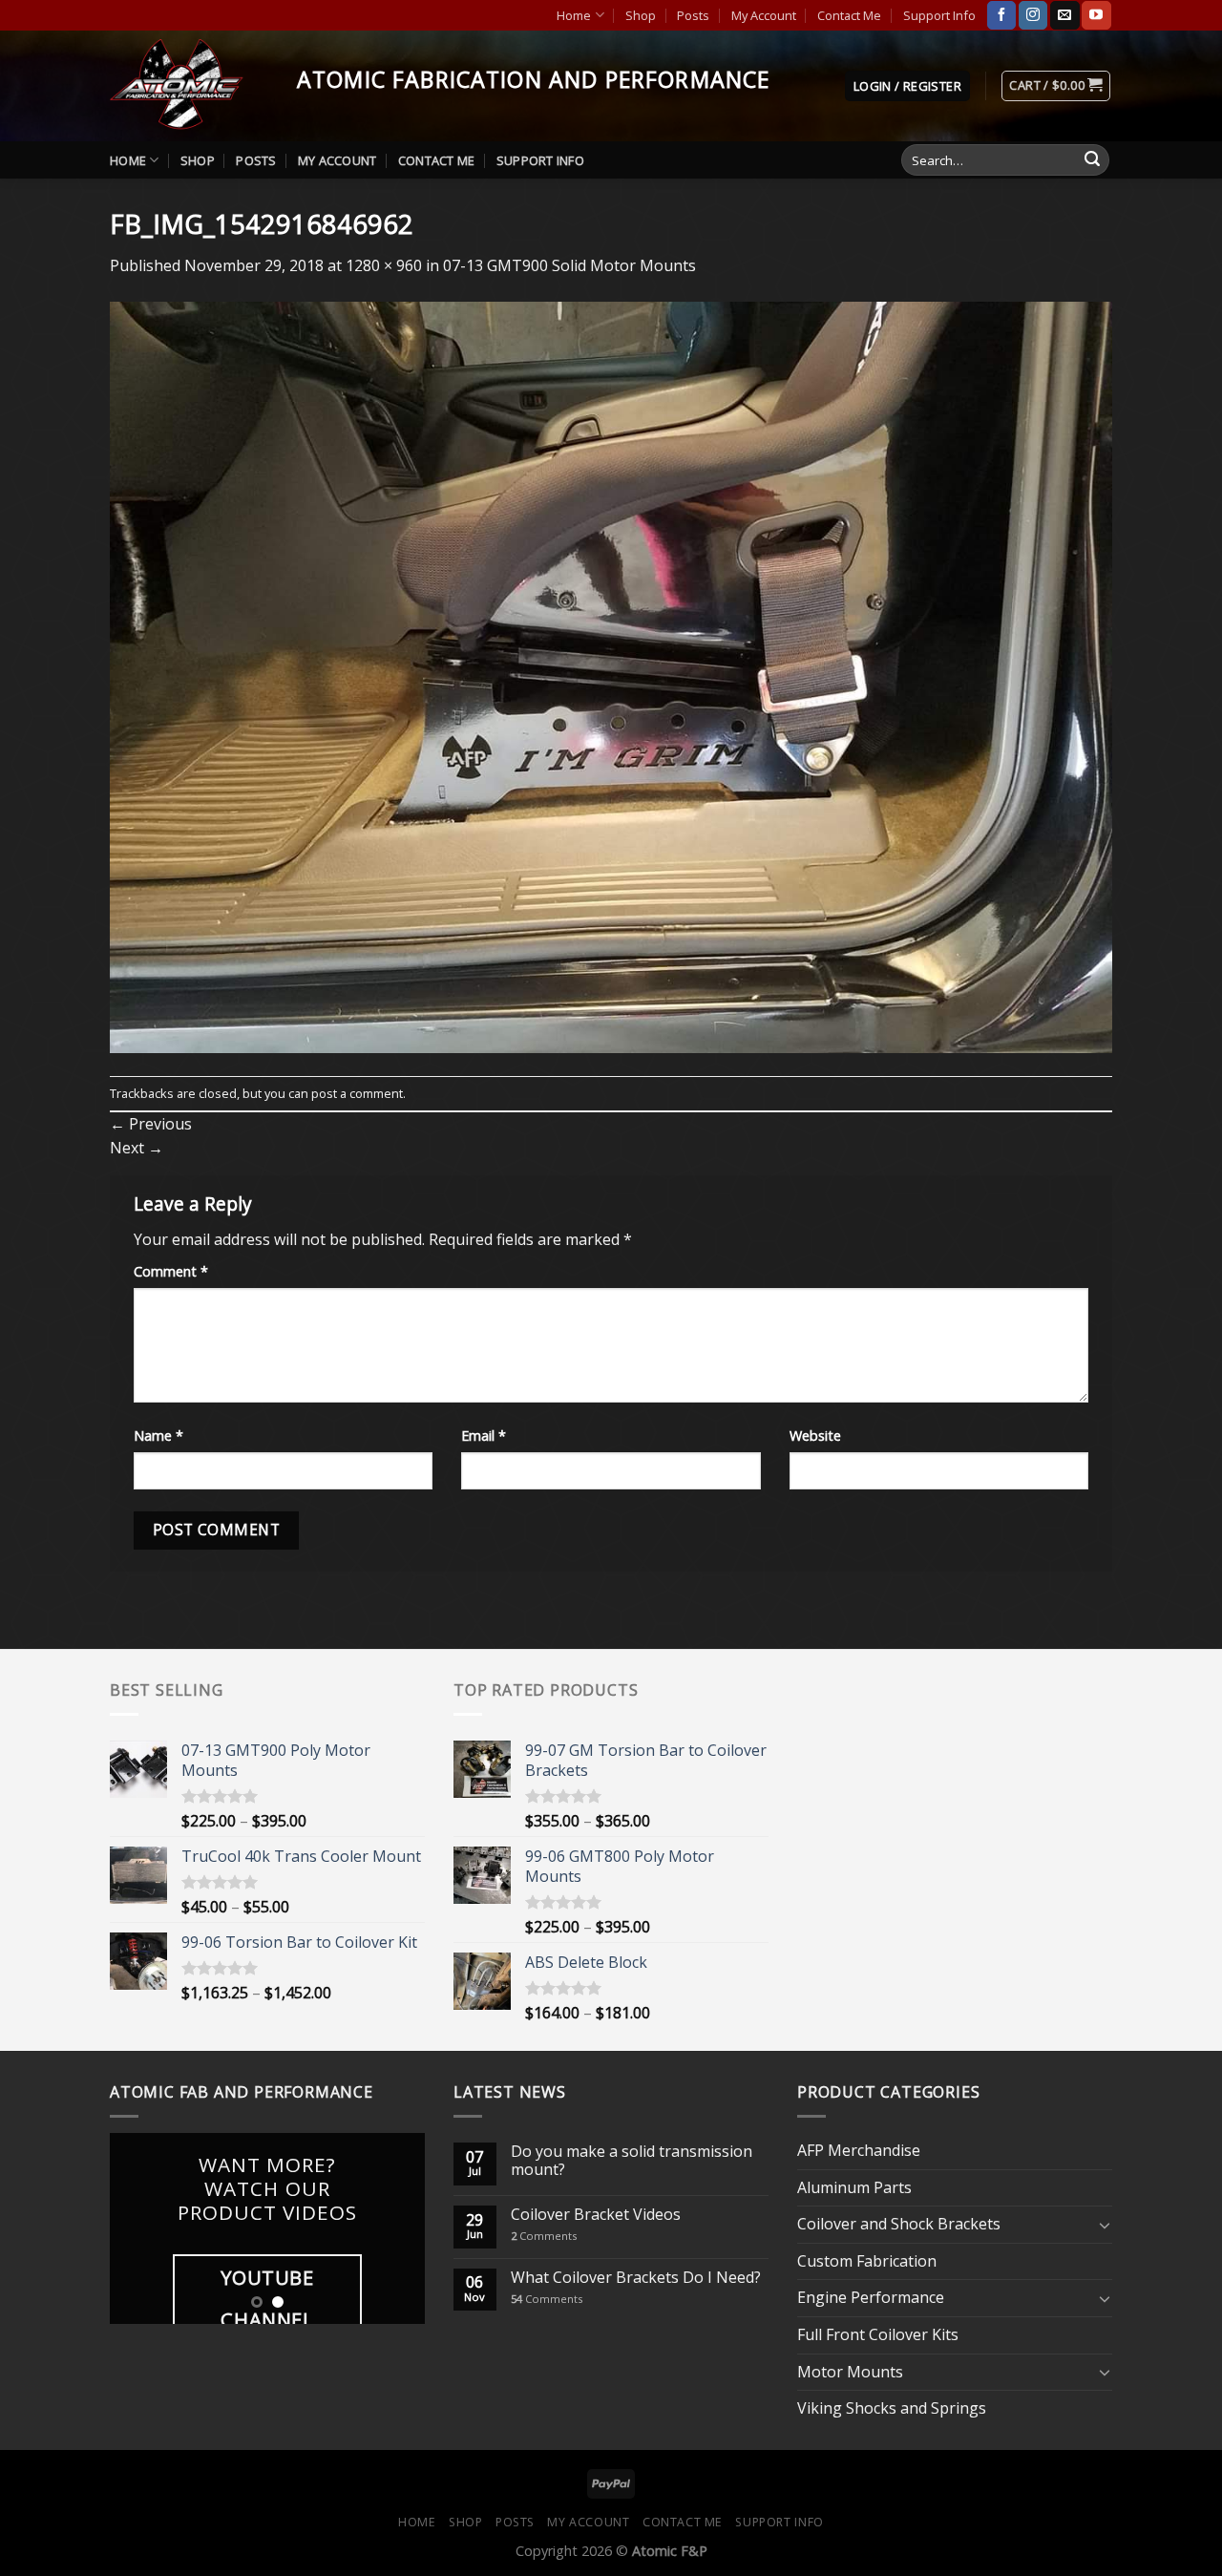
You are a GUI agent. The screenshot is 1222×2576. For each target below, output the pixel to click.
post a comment (357, 1093)
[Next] (394, 2228)
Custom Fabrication (867, 2261)
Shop (641, 15)
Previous (151, 1124)
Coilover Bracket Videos (596, 2215)
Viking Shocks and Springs (892, 2408)
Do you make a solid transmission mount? (632, 2161)
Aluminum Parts (854, 2187)
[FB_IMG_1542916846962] (611, 676)
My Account (764, 15)
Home (574, 15)
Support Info (939, 15)
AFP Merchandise (859, 2150)
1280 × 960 (384, 265)
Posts (693, 15)
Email (484, 1436)
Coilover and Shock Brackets (899, 2224)
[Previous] (140, 2228)
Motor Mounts (850, 2372)
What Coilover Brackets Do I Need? (636, 2278)
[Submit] (1092, 160)
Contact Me (849, 15)
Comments (544, 2236)
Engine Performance (871, 2297)
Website (815, 1436)
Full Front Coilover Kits (878, 2334)
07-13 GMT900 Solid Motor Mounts (569, 265)
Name (158, 1436)
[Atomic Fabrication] (189, 86)
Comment (171, 1271)
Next (137, 1148)
